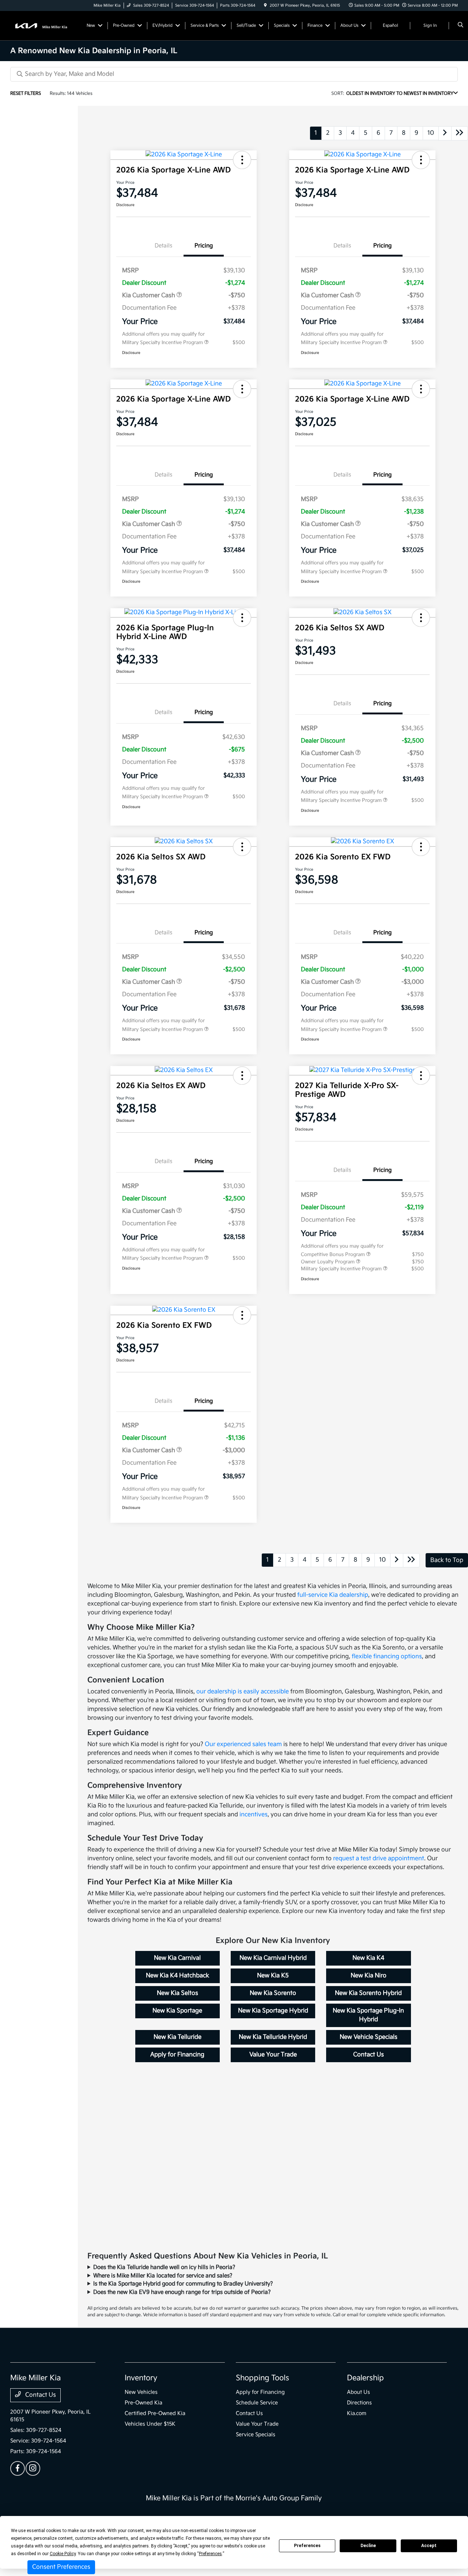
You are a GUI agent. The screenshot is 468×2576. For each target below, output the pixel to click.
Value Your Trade (273, 2055)
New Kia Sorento (273, 1993)
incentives (254, 1815)
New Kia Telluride (178, 2037)
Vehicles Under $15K (150, 2424)
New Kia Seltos (178, 1993)
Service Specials (256, 2435)
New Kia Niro (369, 1976)
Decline (368, 2546)
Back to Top (447, 1560)
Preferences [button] (210, 2554)
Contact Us (369, 2055)
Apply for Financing (177, 2055)
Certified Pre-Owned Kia (155, 2413)
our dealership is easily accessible (243, 1692)
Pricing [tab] (204, 246)
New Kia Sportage (177, 2011)
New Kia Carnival (177, 1958)
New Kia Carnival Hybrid (273, 1958)
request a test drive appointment (379, 1859)
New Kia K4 (368, 1958)
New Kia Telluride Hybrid (273, 2037)
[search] (461, 26)
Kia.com (357, 2413)
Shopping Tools (263, 2378)
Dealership (365, 2378)
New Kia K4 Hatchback (178, 1976)
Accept (429, 2546)
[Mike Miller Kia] (43, 25)
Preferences (307, 2546)
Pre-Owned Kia (144, 2403)
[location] (265, 5)
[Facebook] (18, 2468)
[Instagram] (33, 2468)
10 (431, 133)
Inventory (141, 2378)
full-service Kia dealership (333, 1595)
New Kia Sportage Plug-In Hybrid (368, 2015)
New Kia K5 (273, 1976)
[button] (242, 160)
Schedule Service (257, 2403)
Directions (359, 2403)
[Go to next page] (445, 133)
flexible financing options (387, 1657)
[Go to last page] (460, 133)
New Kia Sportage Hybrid (273, 2011)
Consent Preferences (61, 2567)
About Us (358, 2392)
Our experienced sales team (243, 1744)
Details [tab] (163, 246)
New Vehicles (141, 2392)
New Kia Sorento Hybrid (368, 1993)
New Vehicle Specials (369, 2037)
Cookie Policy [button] (63, 2554)
